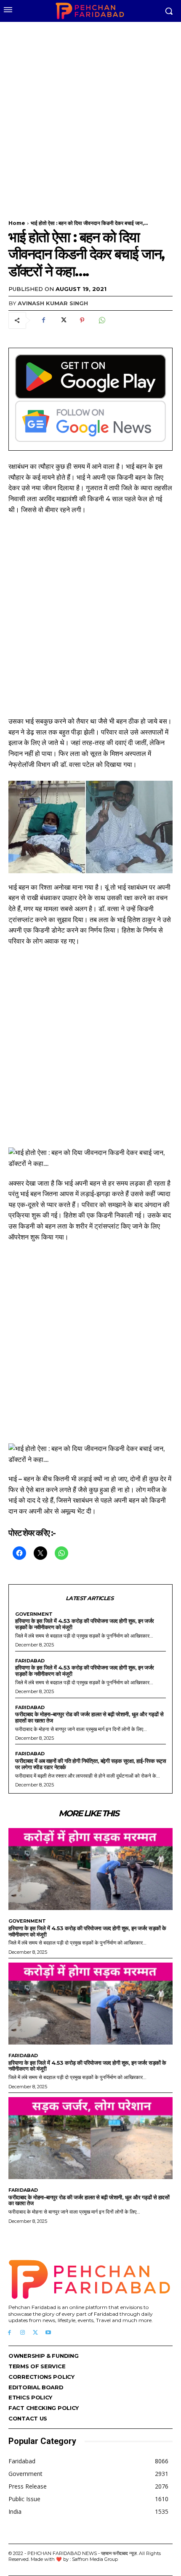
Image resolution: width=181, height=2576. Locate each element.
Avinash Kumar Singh (53, 303)
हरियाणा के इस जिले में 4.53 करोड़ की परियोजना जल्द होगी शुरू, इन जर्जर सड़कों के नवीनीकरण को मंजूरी (85, 1624)
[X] (63, 320)
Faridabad (30, 1661)
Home (17, 223)
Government (34, 1614)
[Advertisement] (90, 116)
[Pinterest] (82, 320)
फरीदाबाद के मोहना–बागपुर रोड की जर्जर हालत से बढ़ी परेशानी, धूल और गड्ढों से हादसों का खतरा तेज (89, 1717)
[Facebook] (43, 320)
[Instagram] (23, 2333)
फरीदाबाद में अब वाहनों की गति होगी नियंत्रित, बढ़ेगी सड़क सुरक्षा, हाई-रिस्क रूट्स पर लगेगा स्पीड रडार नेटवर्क (90, 1764)
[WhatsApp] (101, 320)
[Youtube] (48, 2333)
